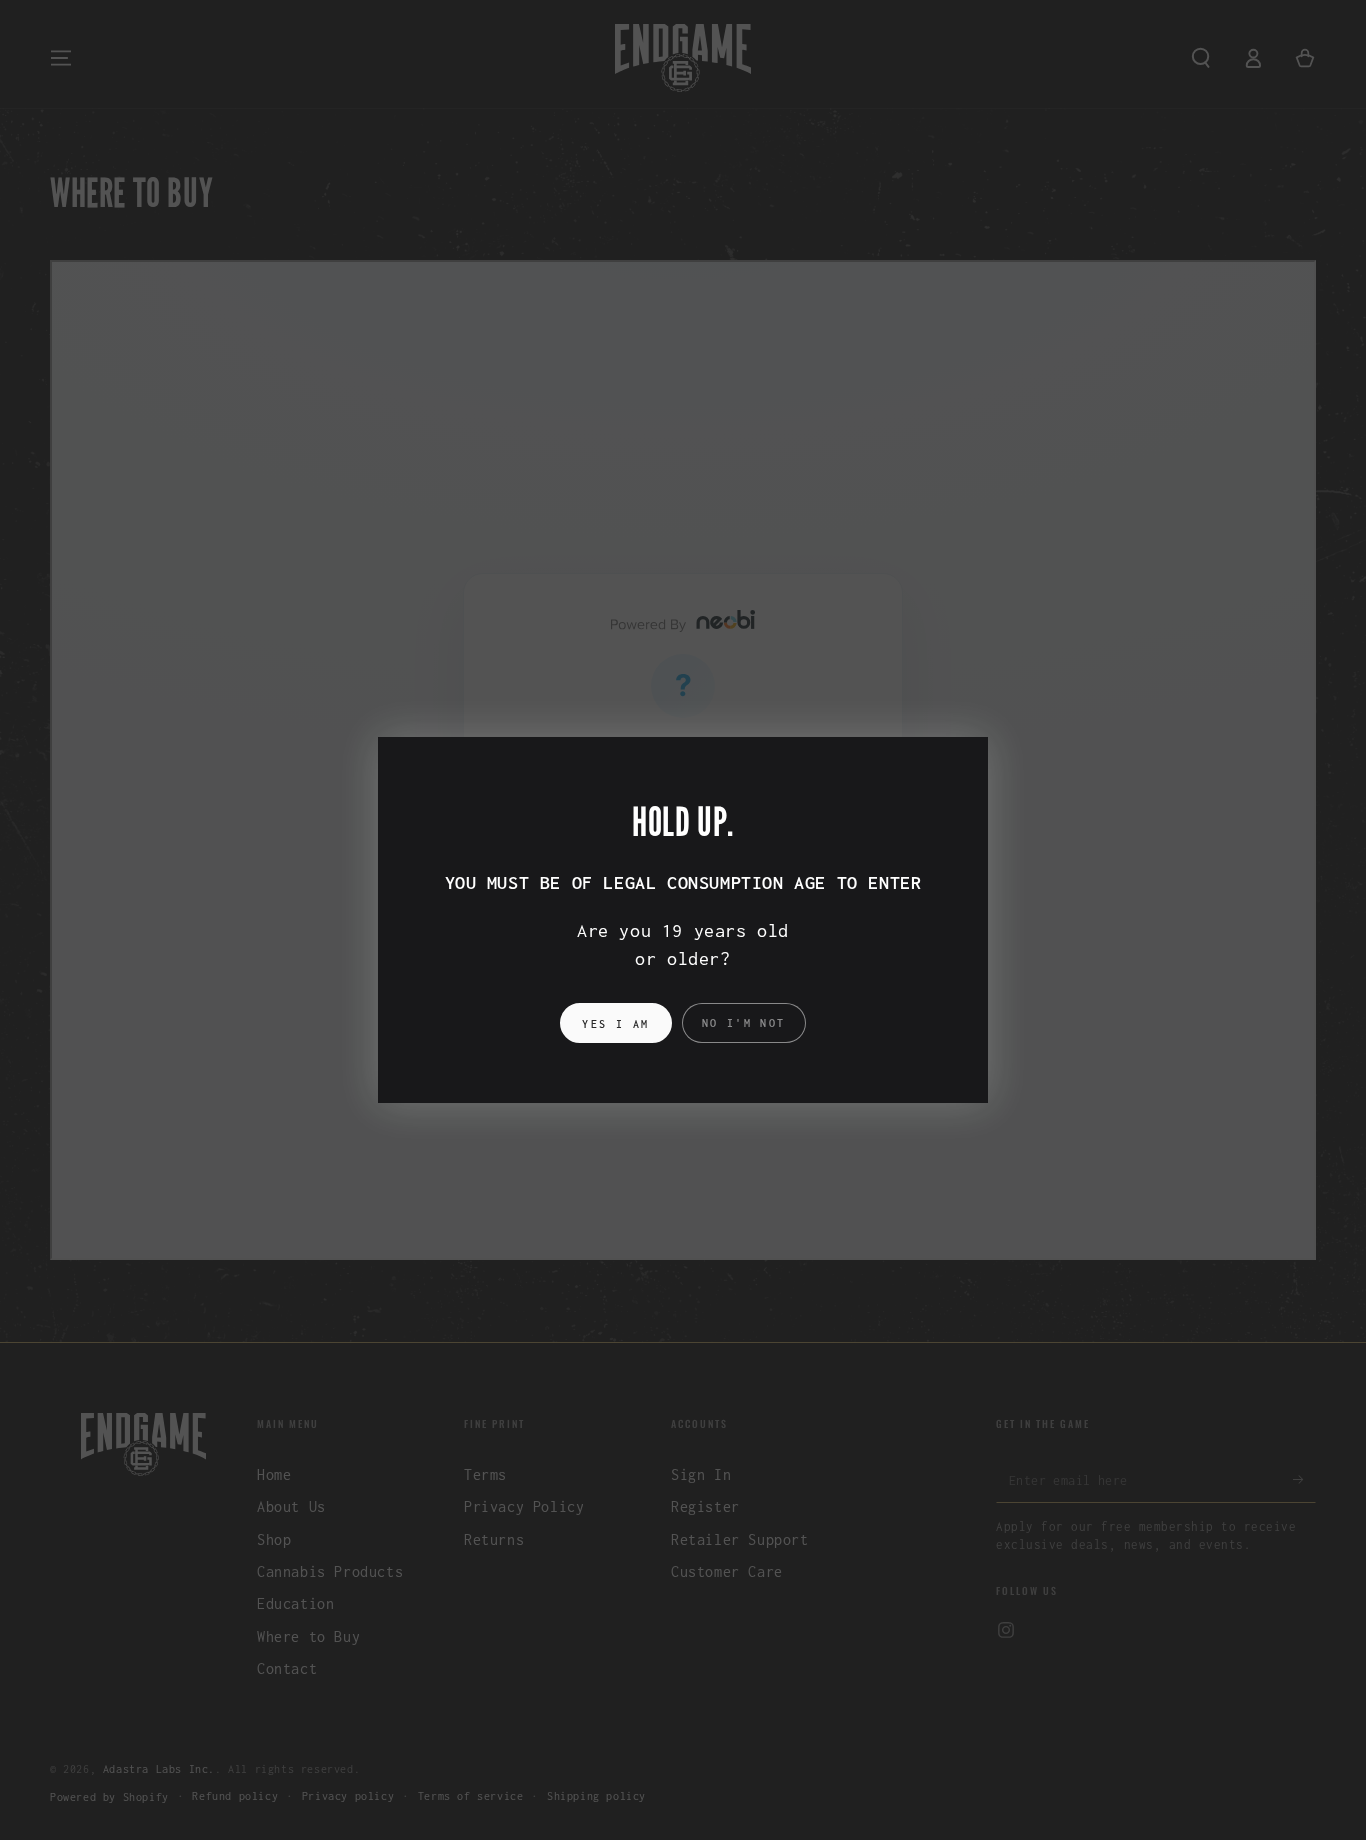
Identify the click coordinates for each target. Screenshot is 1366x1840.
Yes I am (615, 1024)
